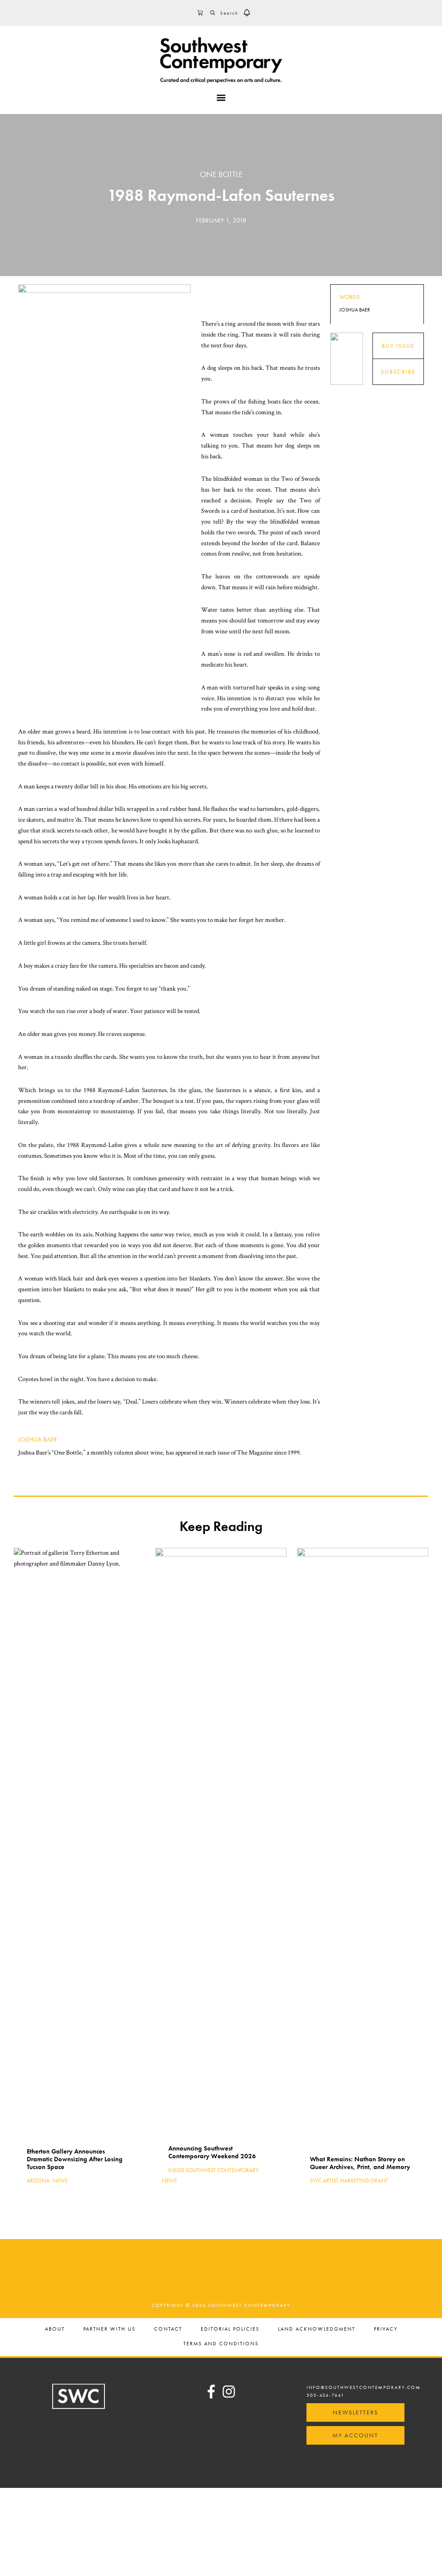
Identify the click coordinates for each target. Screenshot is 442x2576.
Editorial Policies (230, 2329)
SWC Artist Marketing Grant (349, 2181)
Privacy (386, 2329)
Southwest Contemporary (221, 60)
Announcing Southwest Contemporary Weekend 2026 (212, 2152)
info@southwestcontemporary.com (364, 2387)
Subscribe (398, 372)
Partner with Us (109, 2329)
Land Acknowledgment (317, 2329)
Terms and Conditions (221, 2344)
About (55, 2329)
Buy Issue (398, 346)
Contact (168, 2329)
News (60, 2181)
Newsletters (355, 2412)
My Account (355, 2435)
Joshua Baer (38, 1439)
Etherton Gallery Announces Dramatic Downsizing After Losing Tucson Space (75, 2159)
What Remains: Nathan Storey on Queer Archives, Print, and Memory (360, 2163)
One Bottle (221, 174)
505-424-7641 (325, 2395)
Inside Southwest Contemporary (213, 2170)
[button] (247, 13)
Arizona (38, 2181)
